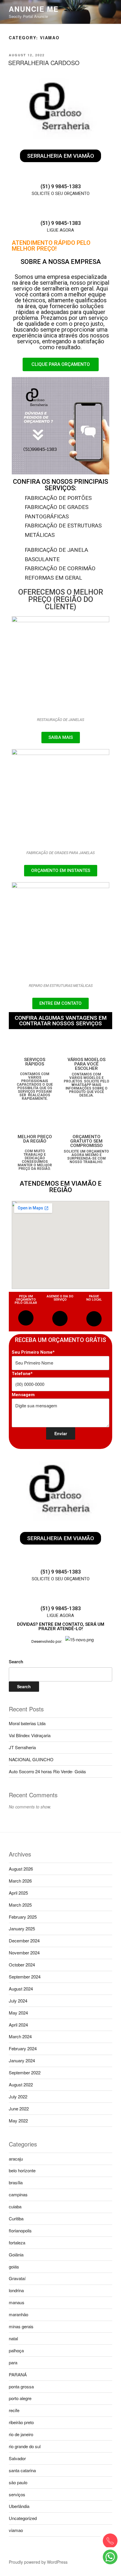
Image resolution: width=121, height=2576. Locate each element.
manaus (17, 2302)
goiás (14, 2267)
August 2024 (21, 1989)
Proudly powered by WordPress (38, 2562)
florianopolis (20, 2230)
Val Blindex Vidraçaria (30, 1735)
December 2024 (24, 1941)
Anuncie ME (34, 9)
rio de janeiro (21, 2434)
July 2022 (18, 2096)
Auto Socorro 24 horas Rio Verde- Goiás (47, 1771)
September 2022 (25, 2072)
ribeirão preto (21, 2422)
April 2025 (18, 1893)
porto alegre (20, 2398)
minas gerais (21, 2326)
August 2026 (21, 1869)
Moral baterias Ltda (27, 1723)
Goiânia (16, 2255)
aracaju (16, 2159)
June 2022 (19, 2109)
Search (16, 1662)
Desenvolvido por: (47, 1641)
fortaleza (17, 2242)
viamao (16, 2530)
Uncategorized (23, 2518)
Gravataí (17, 2278)
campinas (18, 2194)
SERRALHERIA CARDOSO (44, 63)
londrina (16, 2290)
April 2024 (18, 2025)
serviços (17, 2494)
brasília (16, 2182)
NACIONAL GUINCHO (31, 1759)
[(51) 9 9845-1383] (60, 175)
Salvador (17, 2458)
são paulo (18, 2482)
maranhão (19, 2314)
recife (14, 2410)
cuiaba (15, 2206)
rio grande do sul (25, 2446)
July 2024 (18, 2001)
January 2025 (22, 1928)
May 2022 (18, 2121)
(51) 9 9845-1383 (61, 186)
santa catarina (22, 2470)
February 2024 (23, 2048)
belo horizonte (22, 2170)
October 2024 (22, 1965)
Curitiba (16, 2218)
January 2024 (22, 2060)
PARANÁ (18, 2374)
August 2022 (21, 2084)
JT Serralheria (22, 1747)
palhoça (16, 2350)
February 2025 (23, 1917)
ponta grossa (21, 2386)
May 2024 (18, 2013)
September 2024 (25, 1977)
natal (13, 2338)
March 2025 (20, 1905)
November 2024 (24, 1953)
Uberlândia (19, 2506)
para (13, 2362)
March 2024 (20, 2036)
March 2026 (20, 1881)
